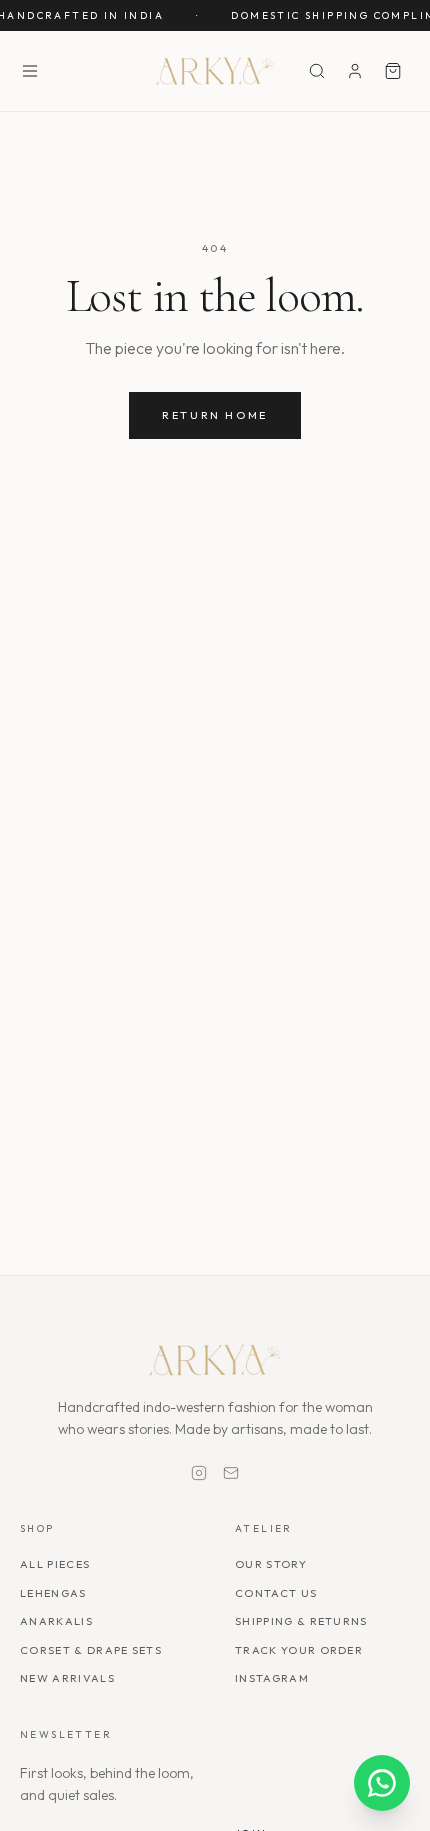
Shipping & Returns (301, 1621)
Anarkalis (56, 1621)
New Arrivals (67, 1678)
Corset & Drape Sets (91, 1650)
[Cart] (393, 71)
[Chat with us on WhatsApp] (382, 1783)
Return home (215, 415)
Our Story (271, 1564)
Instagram (272, 1678)
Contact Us (276, 1593)
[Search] (317, 71)
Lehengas (53, 1593)
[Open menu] (30, 71)
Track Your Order (299, 1650)
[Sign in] (355, 71)
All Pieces (55, 1564)
